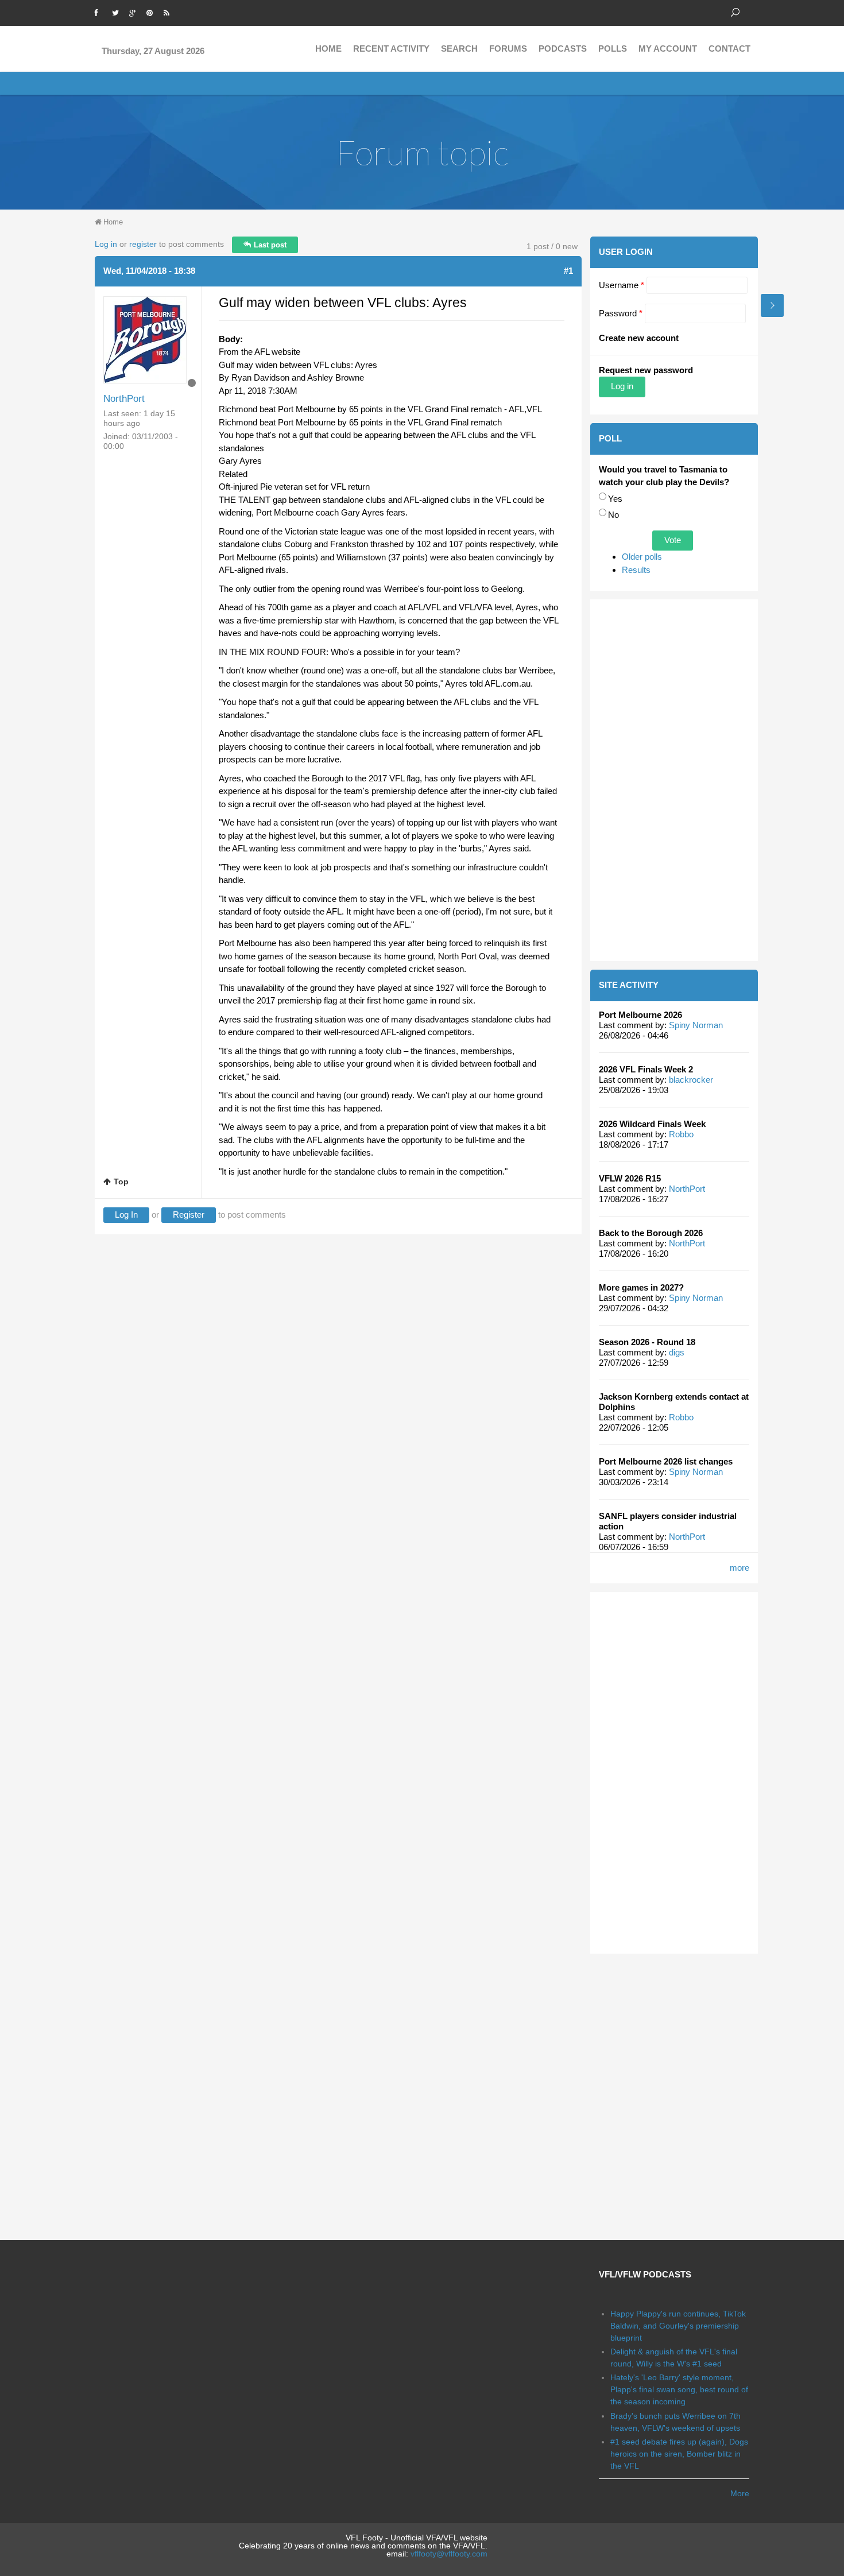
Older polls (642, 557)
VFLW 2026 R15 (630, 1178)
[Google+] (135, 11)
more (740, 1568)
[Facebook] (100, 11)
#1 (568, 271)
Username (622, 285)
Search (459, 49)
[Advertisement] (674, 780)
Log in (106, 244)
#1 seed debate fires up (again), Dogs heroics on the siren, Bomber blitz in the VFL (679, 2454)
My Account (668, 49)
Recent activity (391, 49)
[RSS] (169, 11)
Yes (615, 499)
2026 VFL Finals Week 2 (646, 1069)
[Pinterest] (152, 11)
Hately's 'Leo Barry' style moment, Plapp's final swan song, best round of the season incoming (679, 2389)
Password (621, 313)
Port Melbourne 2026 (640, 1015)
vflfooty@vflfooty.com (449, 2554)
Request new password (646, 370)
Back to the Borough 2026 (651, 1233)
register (143, 244)
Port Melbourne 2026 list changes (666, 1461)
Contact (729, 49)
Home (328, 49)
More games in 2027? (641, 1287)
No (613, 515)
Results (636, 570)
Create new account (639, 338)
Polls (613, 49)
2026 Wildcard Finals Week (652, 1124)
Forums (508, 49)
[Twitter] (118, 11)
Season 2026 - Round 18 (647, 1342)
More (740, 2493)
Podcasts (563, 49)
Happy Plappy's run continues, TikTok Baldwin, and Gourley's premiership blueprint (678, 2326)
